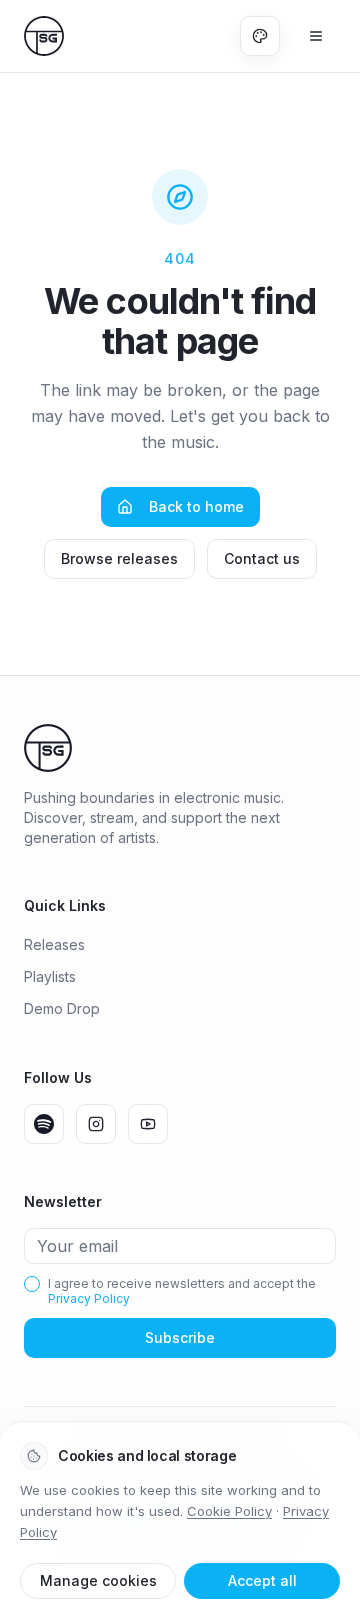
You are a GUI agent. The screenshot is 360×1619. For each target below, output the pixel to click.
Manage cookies (98, 1580)
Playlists (50, 976)
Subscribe (180, 1337)
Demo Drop (62, 1008)
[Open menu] (316, 36)
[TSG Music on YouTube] (148, 1124)
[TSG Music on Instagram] (96, 1124)
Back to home (196, 506)
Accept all (262, 1580)
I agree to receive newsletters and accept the (182, 1291)
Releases (54, 944)
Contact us (262, 558)
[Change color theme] (260, 36)
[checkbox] (32, 1284)
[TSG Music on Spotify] (44, 1124)
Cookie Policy (229, 1511)
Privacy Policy (89, 1298)
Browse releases (119, 558)
